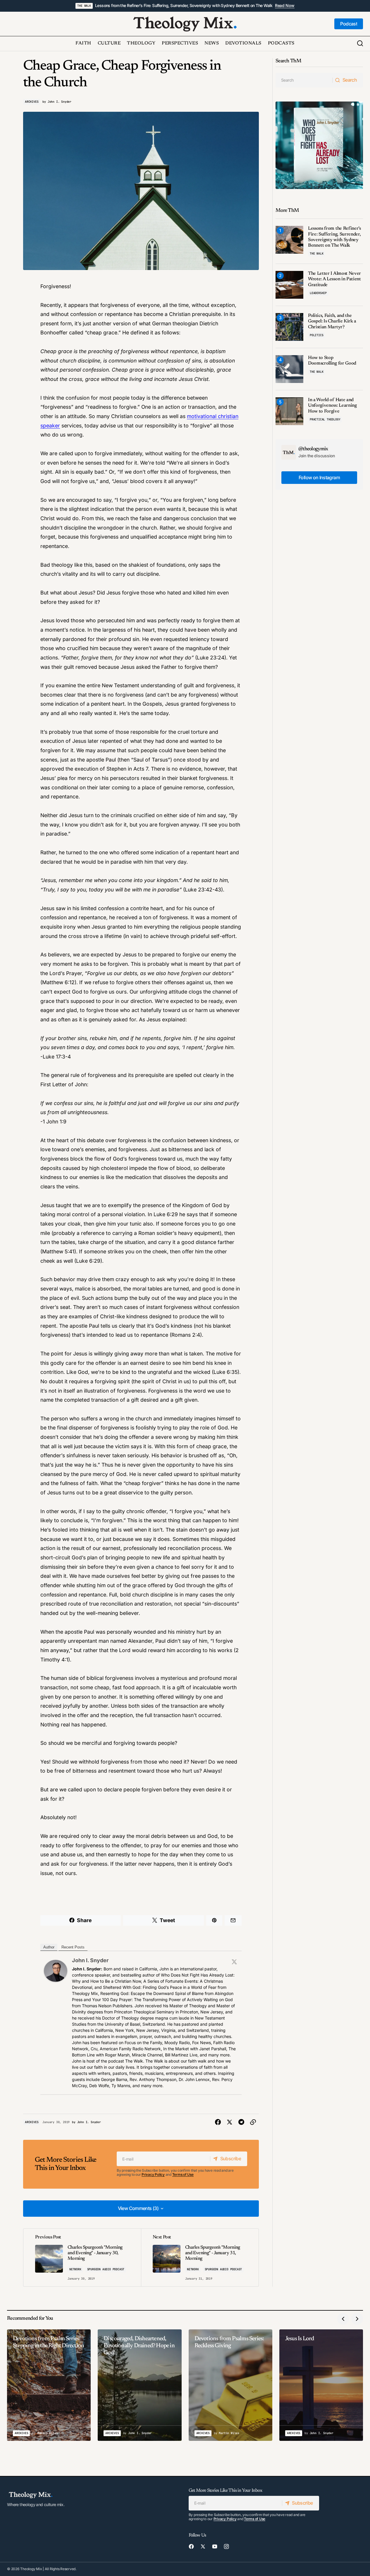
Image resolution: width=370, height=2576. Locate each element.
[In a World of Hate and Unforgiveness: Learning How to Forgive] (289, 411)
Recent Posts (73, 1947)
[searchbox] (304, 80)
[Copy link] (253, 2122)
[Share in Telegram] (241, 2122)
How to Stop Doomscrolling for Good (332, 361)
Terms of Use (183, 2174)
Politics (316, 335)
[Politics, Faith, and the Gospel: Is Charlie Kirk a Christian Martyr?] (289, 327)
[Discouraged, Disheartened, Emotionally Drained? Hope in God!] (140, 2385)
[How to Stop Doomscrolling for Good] (289, 369)
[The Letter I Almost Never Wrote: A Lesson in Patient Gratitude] (289, 285)
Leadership (318, 293)
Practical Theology (325, 419)
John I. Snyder (90, 1960)
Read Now (285, 6)
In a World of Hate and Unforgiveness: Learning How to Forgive (332, 405)
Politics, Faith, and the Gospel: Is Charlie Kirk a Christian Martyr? (332, 321)
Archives (32, 102)
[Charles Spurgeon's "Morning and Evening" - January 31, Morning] (200, 2258)
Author (49, 1947)
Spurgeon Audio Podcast (106, 2269)
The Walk (84, 6)
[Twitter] (234, 1962)
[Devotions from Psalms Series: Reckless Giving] (230, 2385)
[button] (360, 44)
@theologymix (313, 449)
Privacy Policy (153, 2174)
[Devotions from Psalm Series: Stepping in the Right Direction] (49, 2385)
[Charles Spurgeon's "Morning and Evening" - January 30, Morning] (82, 2258)
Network (75, 2269)
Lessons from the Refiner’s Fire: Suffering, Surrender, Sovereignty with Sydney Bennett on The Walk (184, 6)
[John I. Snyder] (56, 1970)
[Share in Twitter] (230, 2122)
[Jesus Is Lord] (321, 2385)
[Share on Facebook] (218, 2122)
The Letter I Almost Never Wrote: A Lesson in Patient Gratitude (334, 279)
